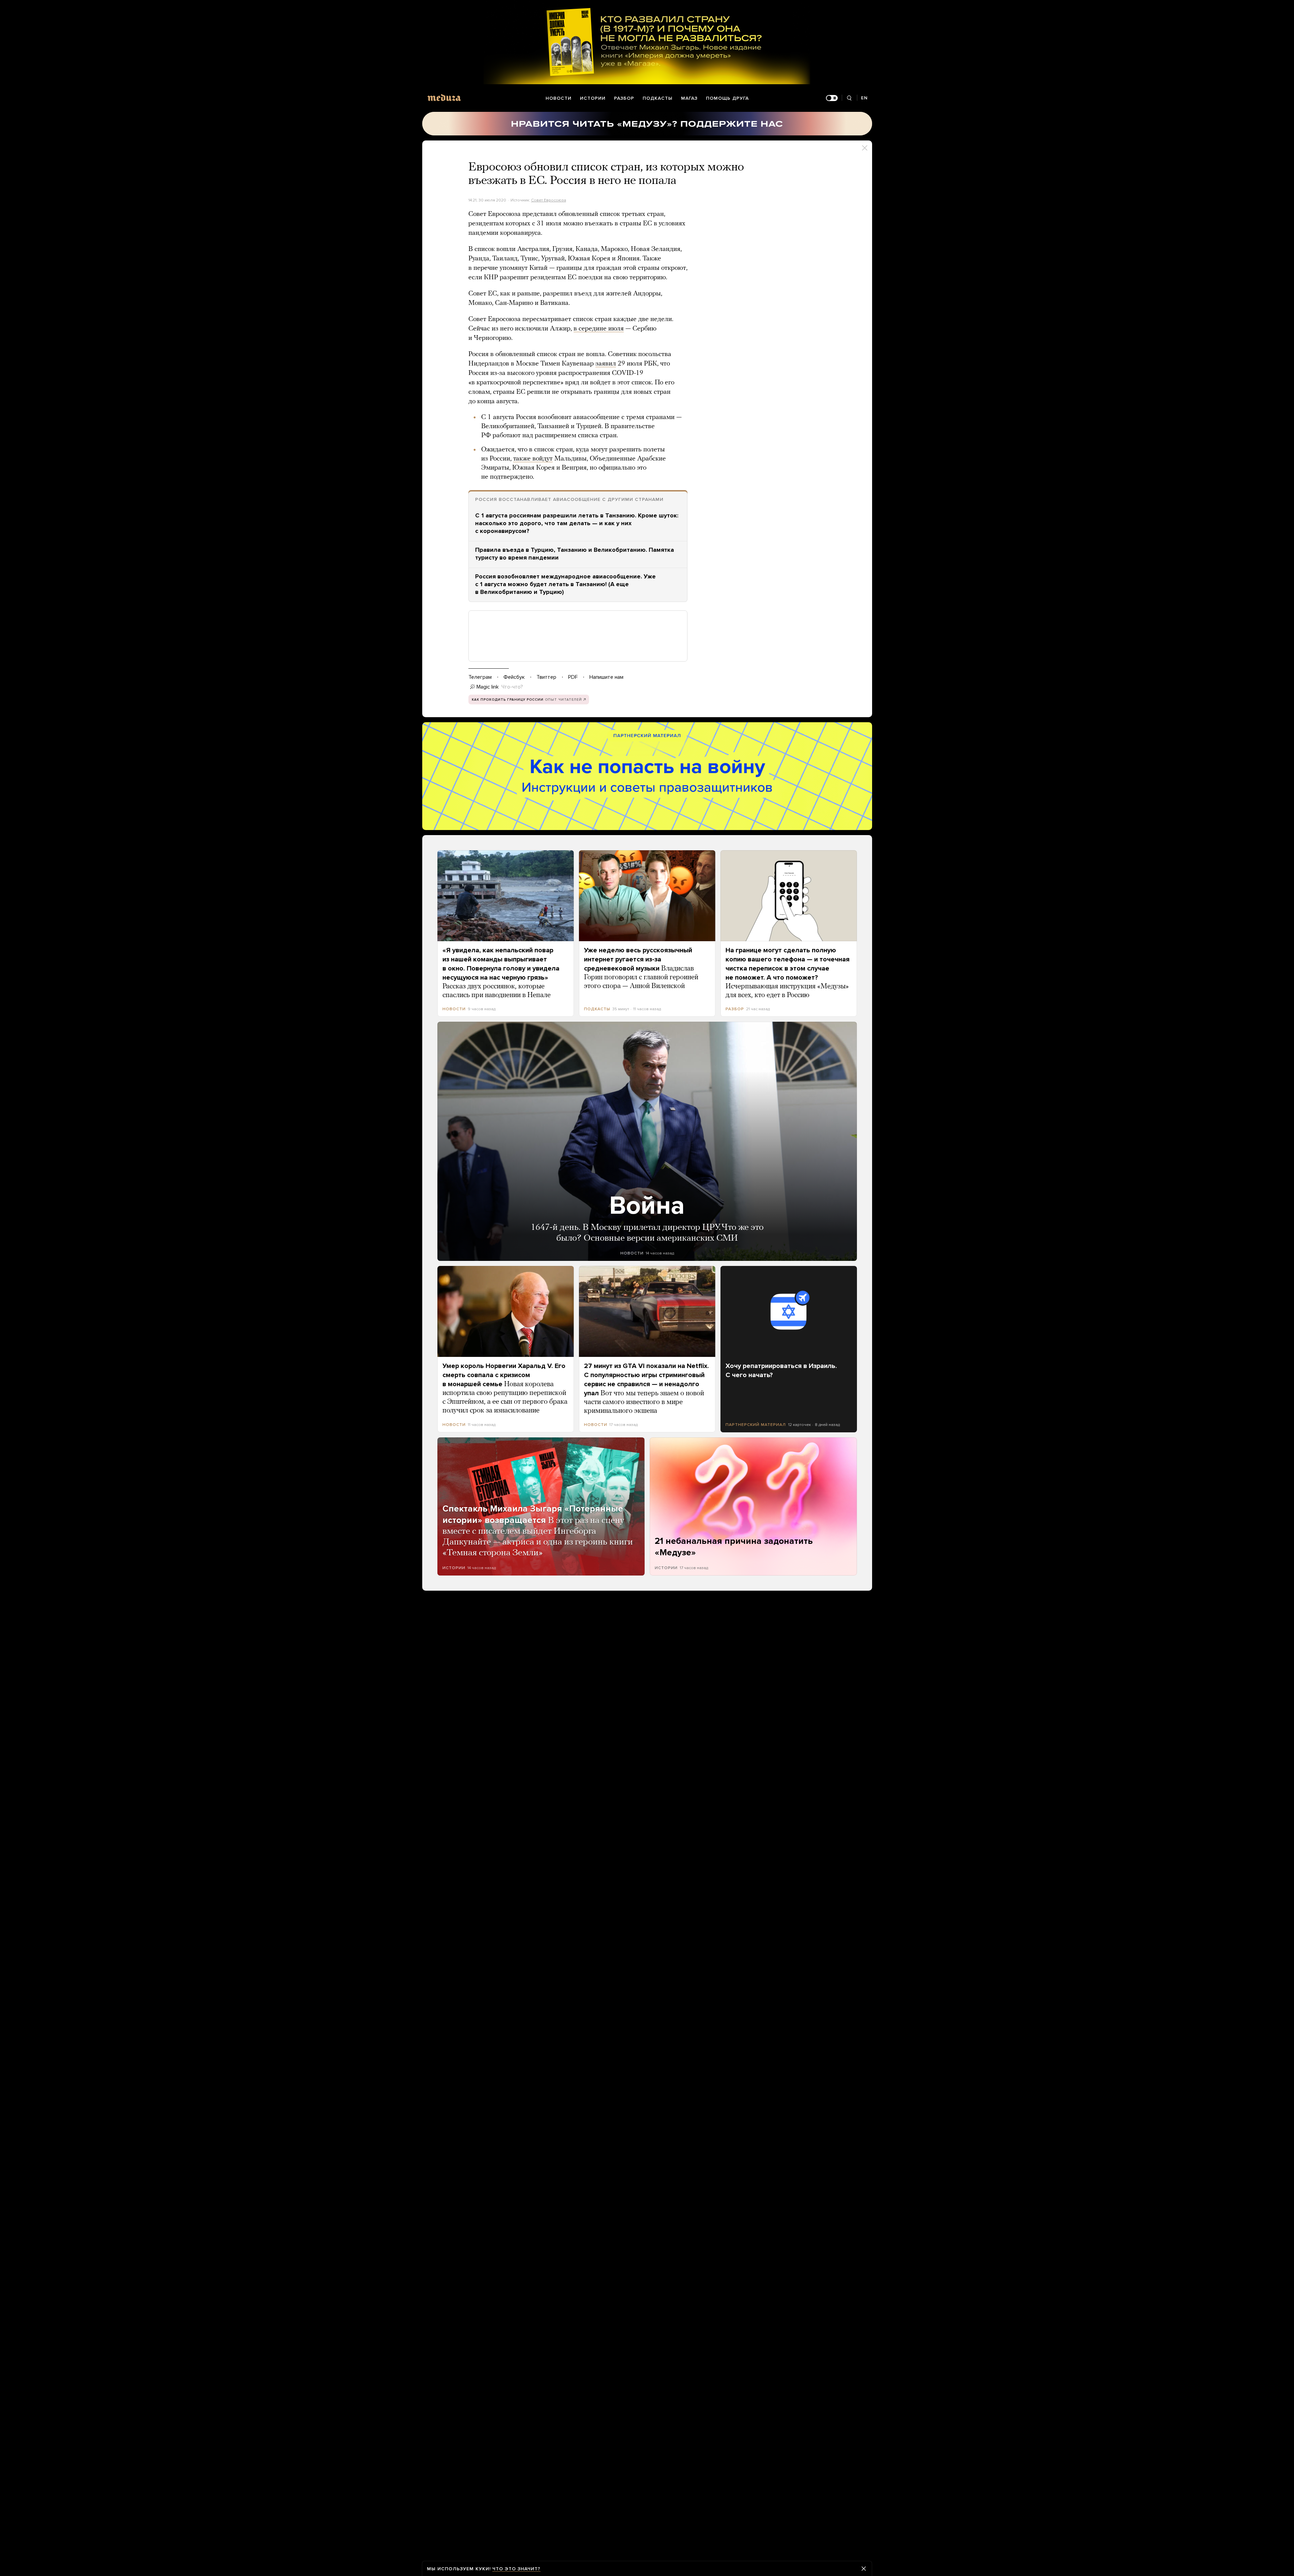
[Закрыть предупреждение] (864, 2569)
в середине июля (599, 329)
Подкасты (658, 98)
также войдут (533, 459)
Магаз (689, 98)
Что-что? (512, 687)
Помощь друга (727, 98)
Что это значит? (516, 2569)
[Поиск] (849, 98)
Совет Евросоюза (549, 200)
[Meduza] (444, 98)
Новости (559, 98)
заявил (606, 364)
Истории (593, 98)
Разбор (624, 98)
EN (864, 98)
